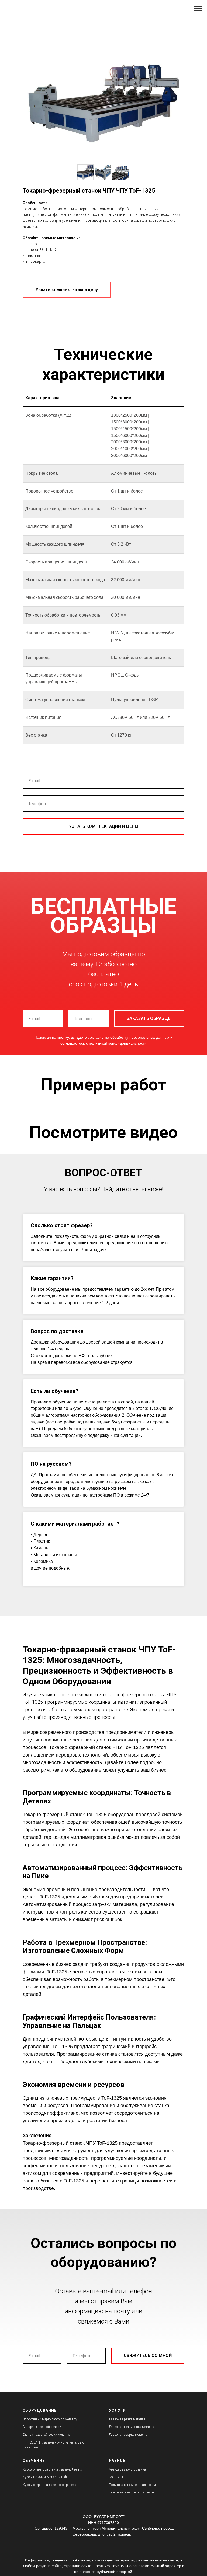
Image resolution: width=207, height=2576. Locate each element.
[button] (67, 290)
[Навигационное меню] (198, 9)
